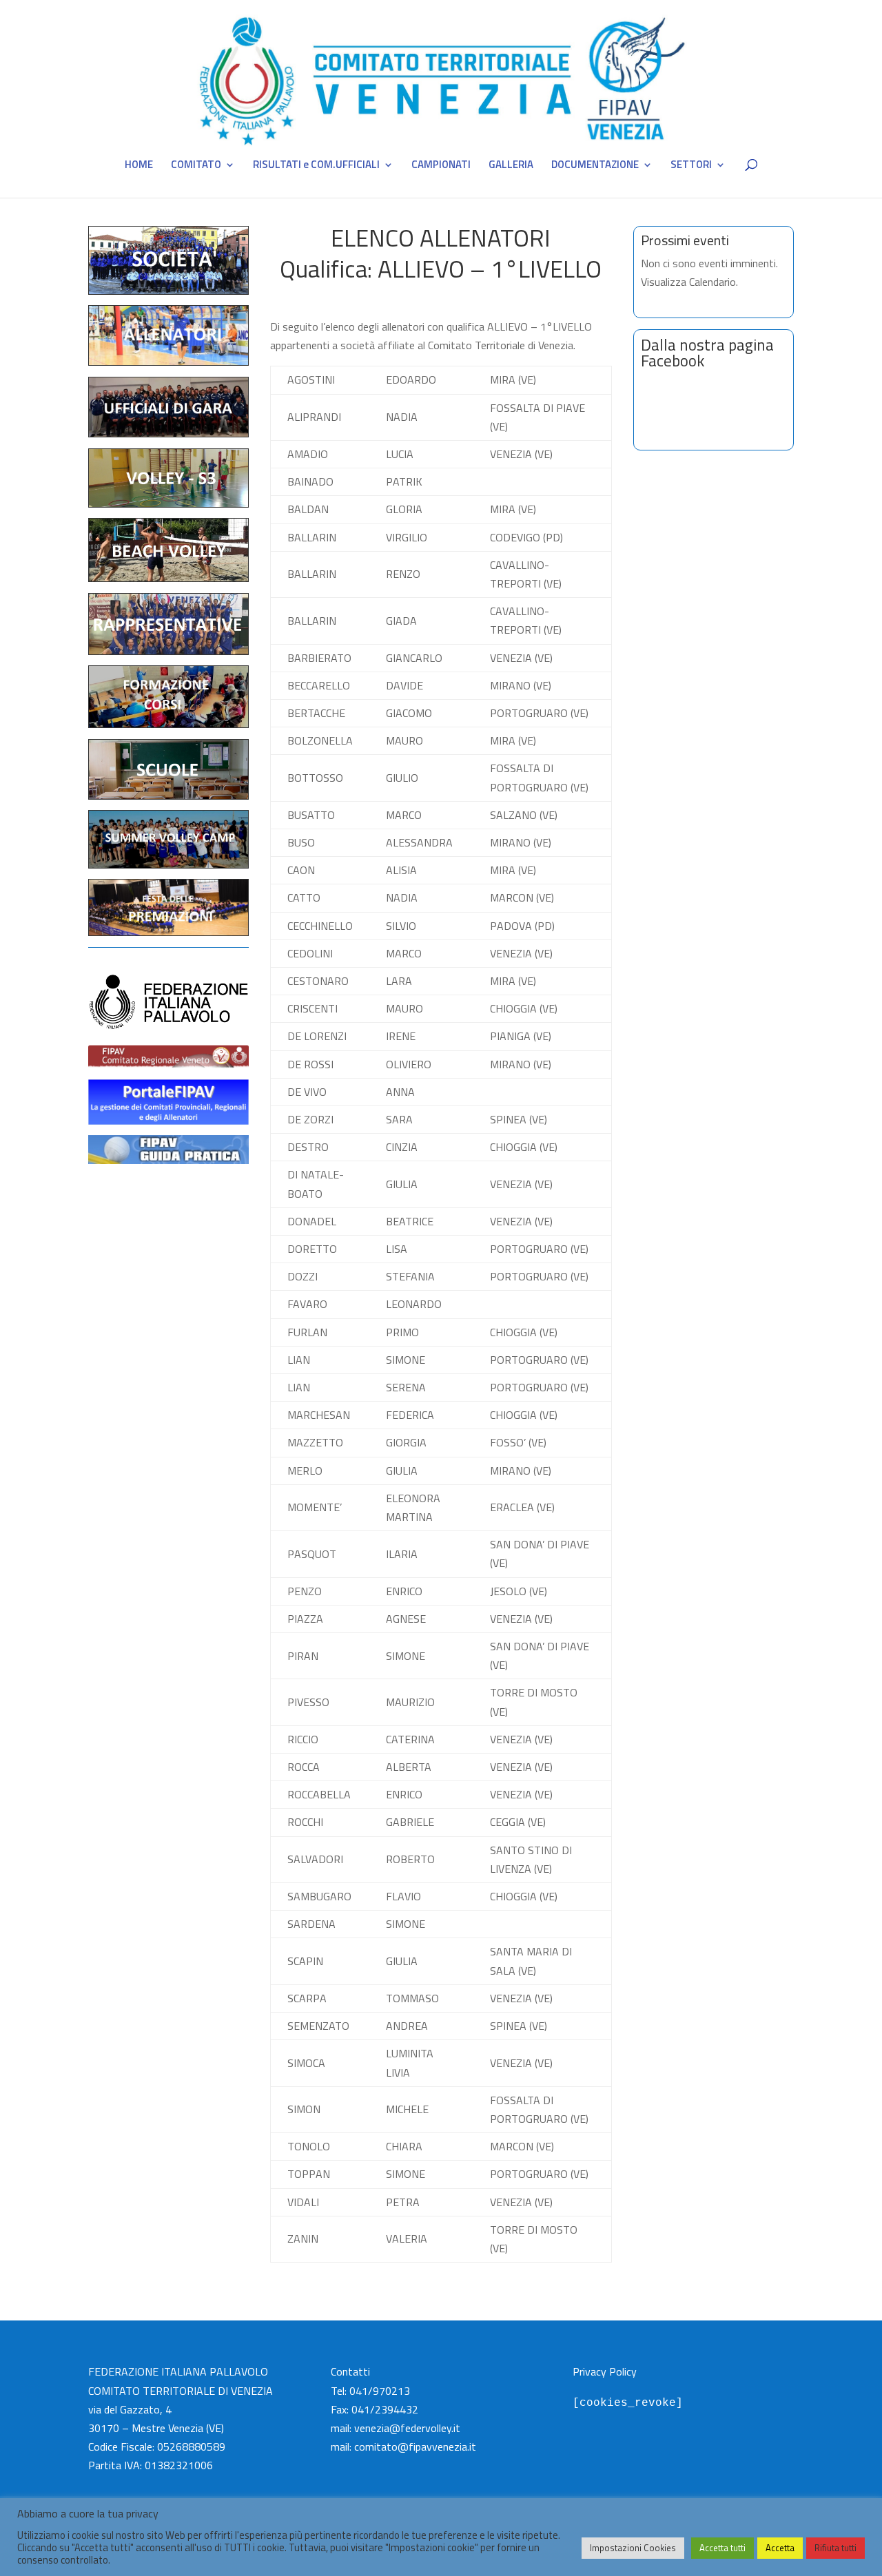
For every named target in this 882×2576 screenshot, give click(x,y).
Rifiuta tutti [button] (835, 2548)
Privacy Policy (605, 2371)
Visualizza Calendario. (689, 282)
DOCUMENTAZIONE (595, 166)
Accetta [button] (780, 2548)
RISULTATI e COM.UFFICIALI (316, 166)
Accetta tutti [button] (722, 2548)
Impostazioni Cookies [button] (633, 2548)
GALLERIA (511, 166)
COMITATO (196, 166)
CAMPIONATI (441, 166)
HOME (139, 166)
